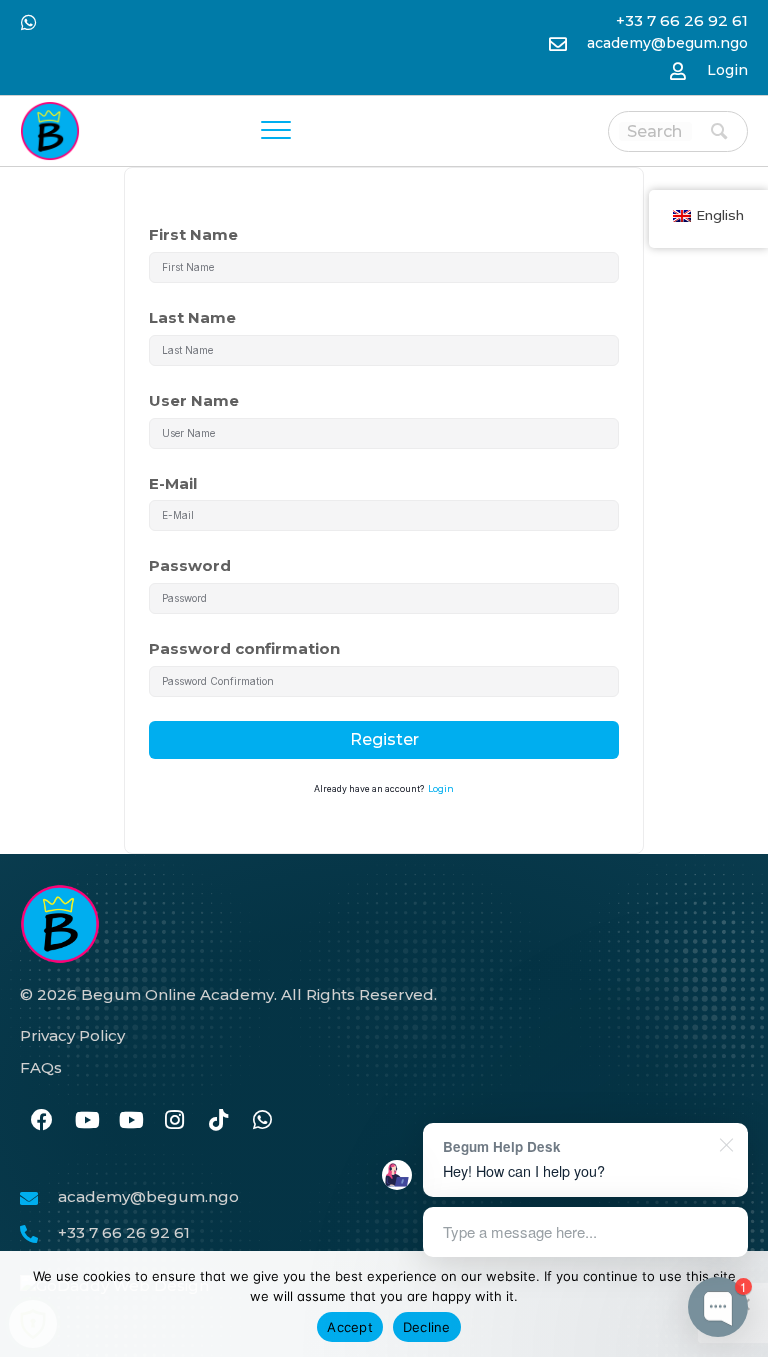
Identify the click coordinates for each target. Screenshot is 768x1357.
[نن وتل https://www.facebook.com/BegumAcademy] (42, 1121)
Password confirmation (244, 648)
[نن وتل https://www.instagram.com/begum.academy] (174, 1121)
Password (190, 565)
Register (384, 739)
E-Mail (173, 483)
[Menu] (276, 131)
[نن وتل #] (86, 1121)
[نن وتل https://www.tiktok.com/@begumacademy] (218, 1121)
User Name (194, 400)
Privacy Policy (72, 1035)
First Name (193, 234)
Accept (350, 1327)
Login (727, 70)
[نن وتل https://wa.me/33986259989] (262, 1121)
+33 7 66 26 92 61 (124, 1232)
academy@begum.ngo (667, 43)
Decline (427, 1327)
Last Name (192, 317)
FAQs (41, 1067)
